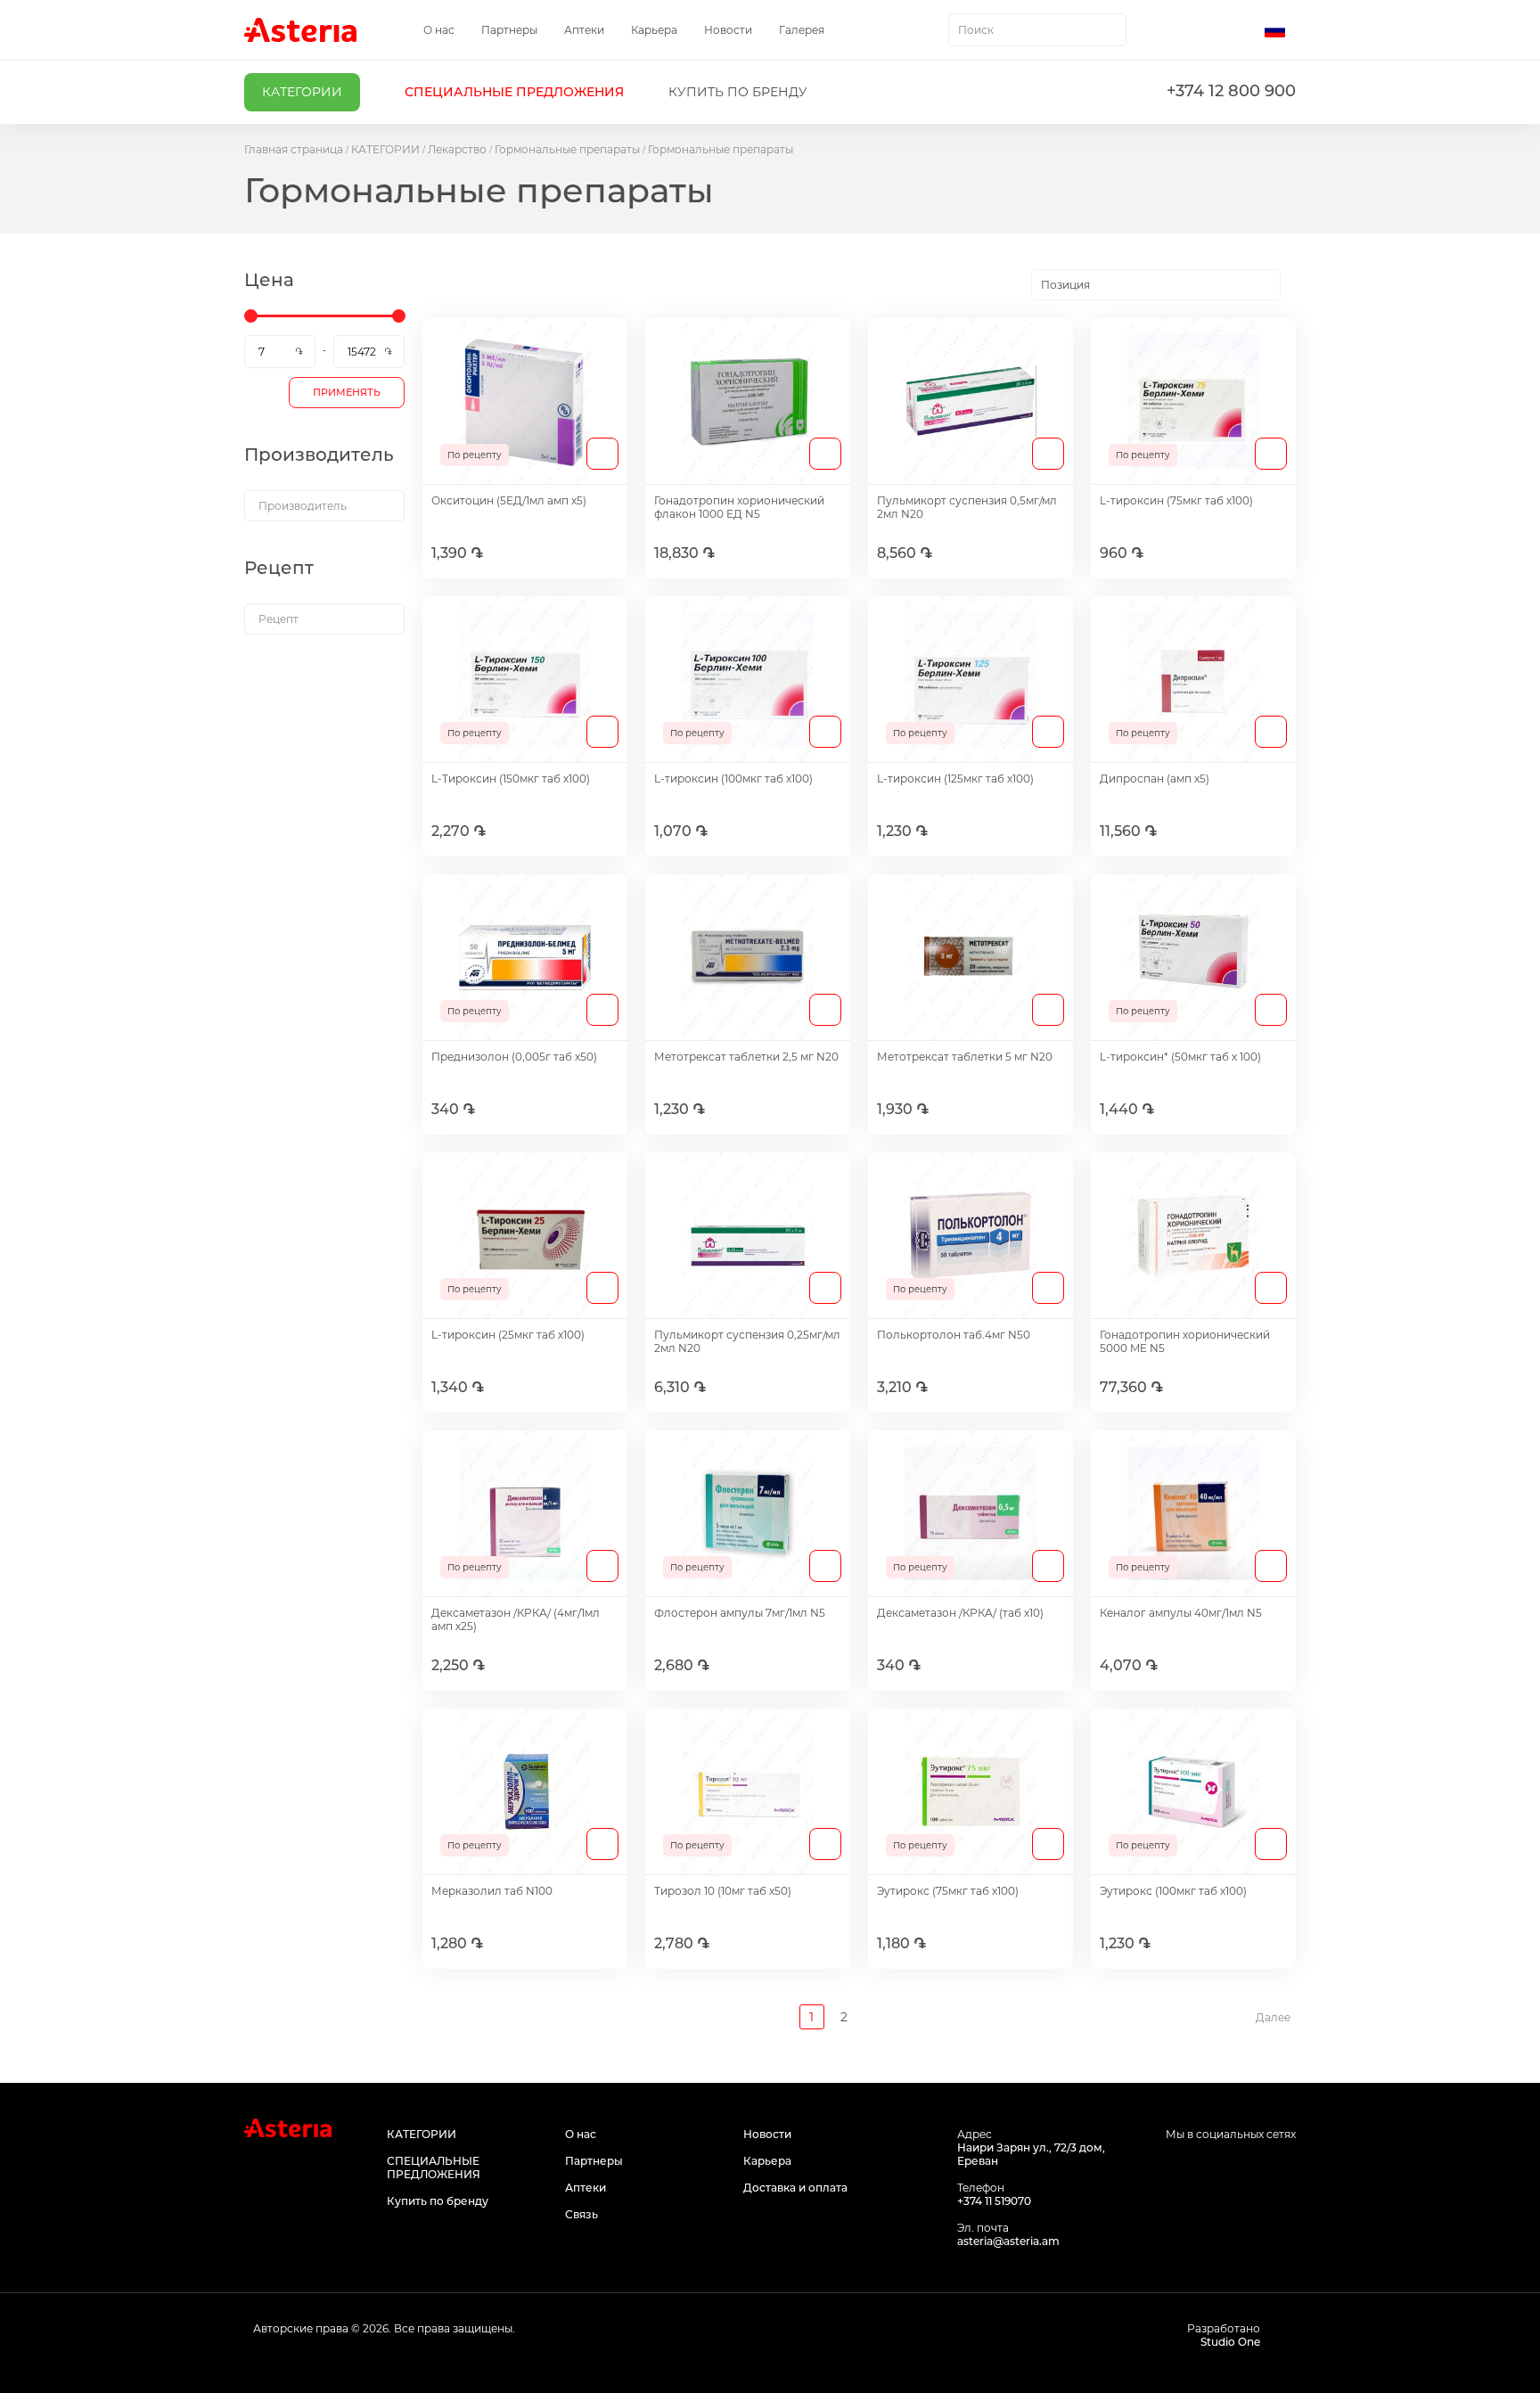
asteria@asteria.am (1008, 2241)
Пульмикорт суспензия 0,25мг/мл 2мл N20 (747, 1341)
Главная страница (294, 149)
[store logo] (300, 30)
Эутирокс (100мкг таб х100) (1173, 1891)
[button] (1280, 30)
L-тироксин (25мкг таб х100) (508, 1335)
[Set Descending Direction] (1296, 285)
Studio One (1230, 2342)
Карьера (654, 30)
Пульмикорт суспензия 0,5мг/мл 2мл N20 (967, 507)
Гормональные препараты (567, 149)
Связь (582, 2214)
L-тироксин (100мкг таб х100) (733, 779)
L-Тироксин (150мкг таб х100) (511, 779)
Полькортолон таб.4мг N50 (954, 1335)
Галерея (802, 30)
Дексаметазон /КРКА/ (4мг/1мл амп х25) (516, 1619)
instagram (1245, 2168)
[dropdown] (324, 506)
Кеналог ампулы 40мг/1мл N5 (1181, 1613)
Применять (347, 392)
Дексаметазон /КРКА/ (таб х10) (960, 1613)
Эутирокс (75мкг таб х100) (948, 1891)
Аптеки (584, 30)
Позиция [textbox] (1065, 285)
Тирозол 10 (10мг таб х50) (723, 1891)
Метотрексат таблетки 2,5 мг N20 (746, 1057)
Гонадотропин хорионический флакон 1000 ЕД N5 (739, 507)
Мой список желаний (1204, 30)
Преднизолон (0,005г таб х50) (514, 1057)
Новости (728, 30)
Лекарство (457, 149)
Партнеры (509, 30)
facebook (1204, 2168)
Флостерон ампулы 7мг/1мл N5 (740, 1613)
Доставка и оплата (795, 2188)
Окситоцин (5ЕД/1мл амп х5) (509, 500)
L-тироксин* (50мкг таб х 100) (1180, 1057)
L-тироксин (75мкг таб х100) (1176, 500)
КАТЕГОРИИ (385, 149)
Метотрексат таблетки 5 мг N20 (965, 1057)
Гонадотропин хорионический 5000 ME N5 (1185, 1341)
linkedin (1285, 2168)
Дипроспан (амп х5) (1155, 779)
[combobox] (1037, 30)
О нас (439, 30)
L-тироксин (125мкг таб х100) (955, 779)
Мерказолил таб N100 (492, 1891)
